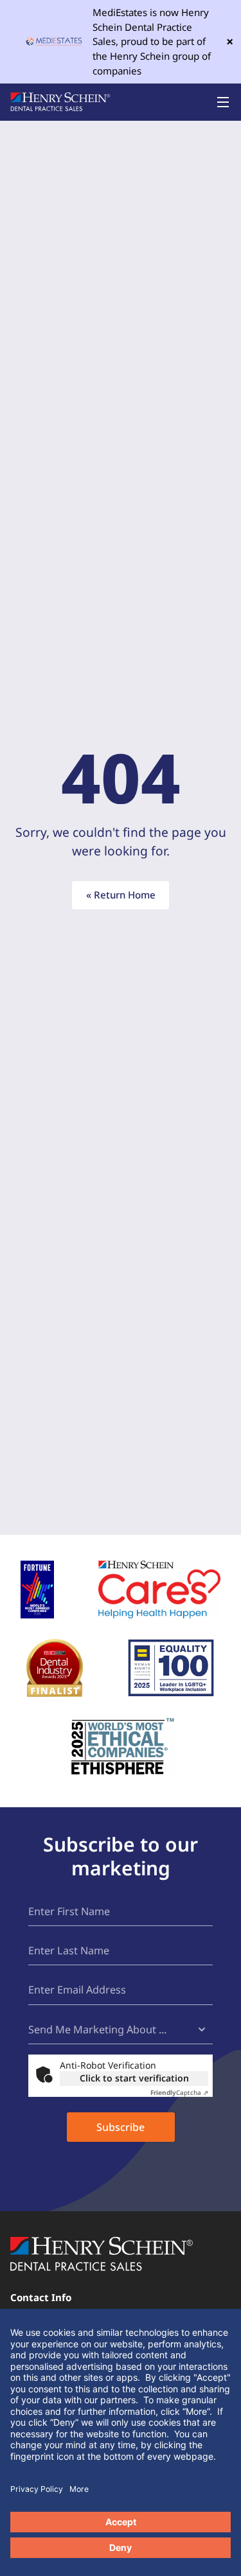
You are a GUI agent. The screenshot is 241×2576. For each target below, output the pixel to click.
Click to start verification (134, 2078)
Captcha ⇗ (179, 2092)
